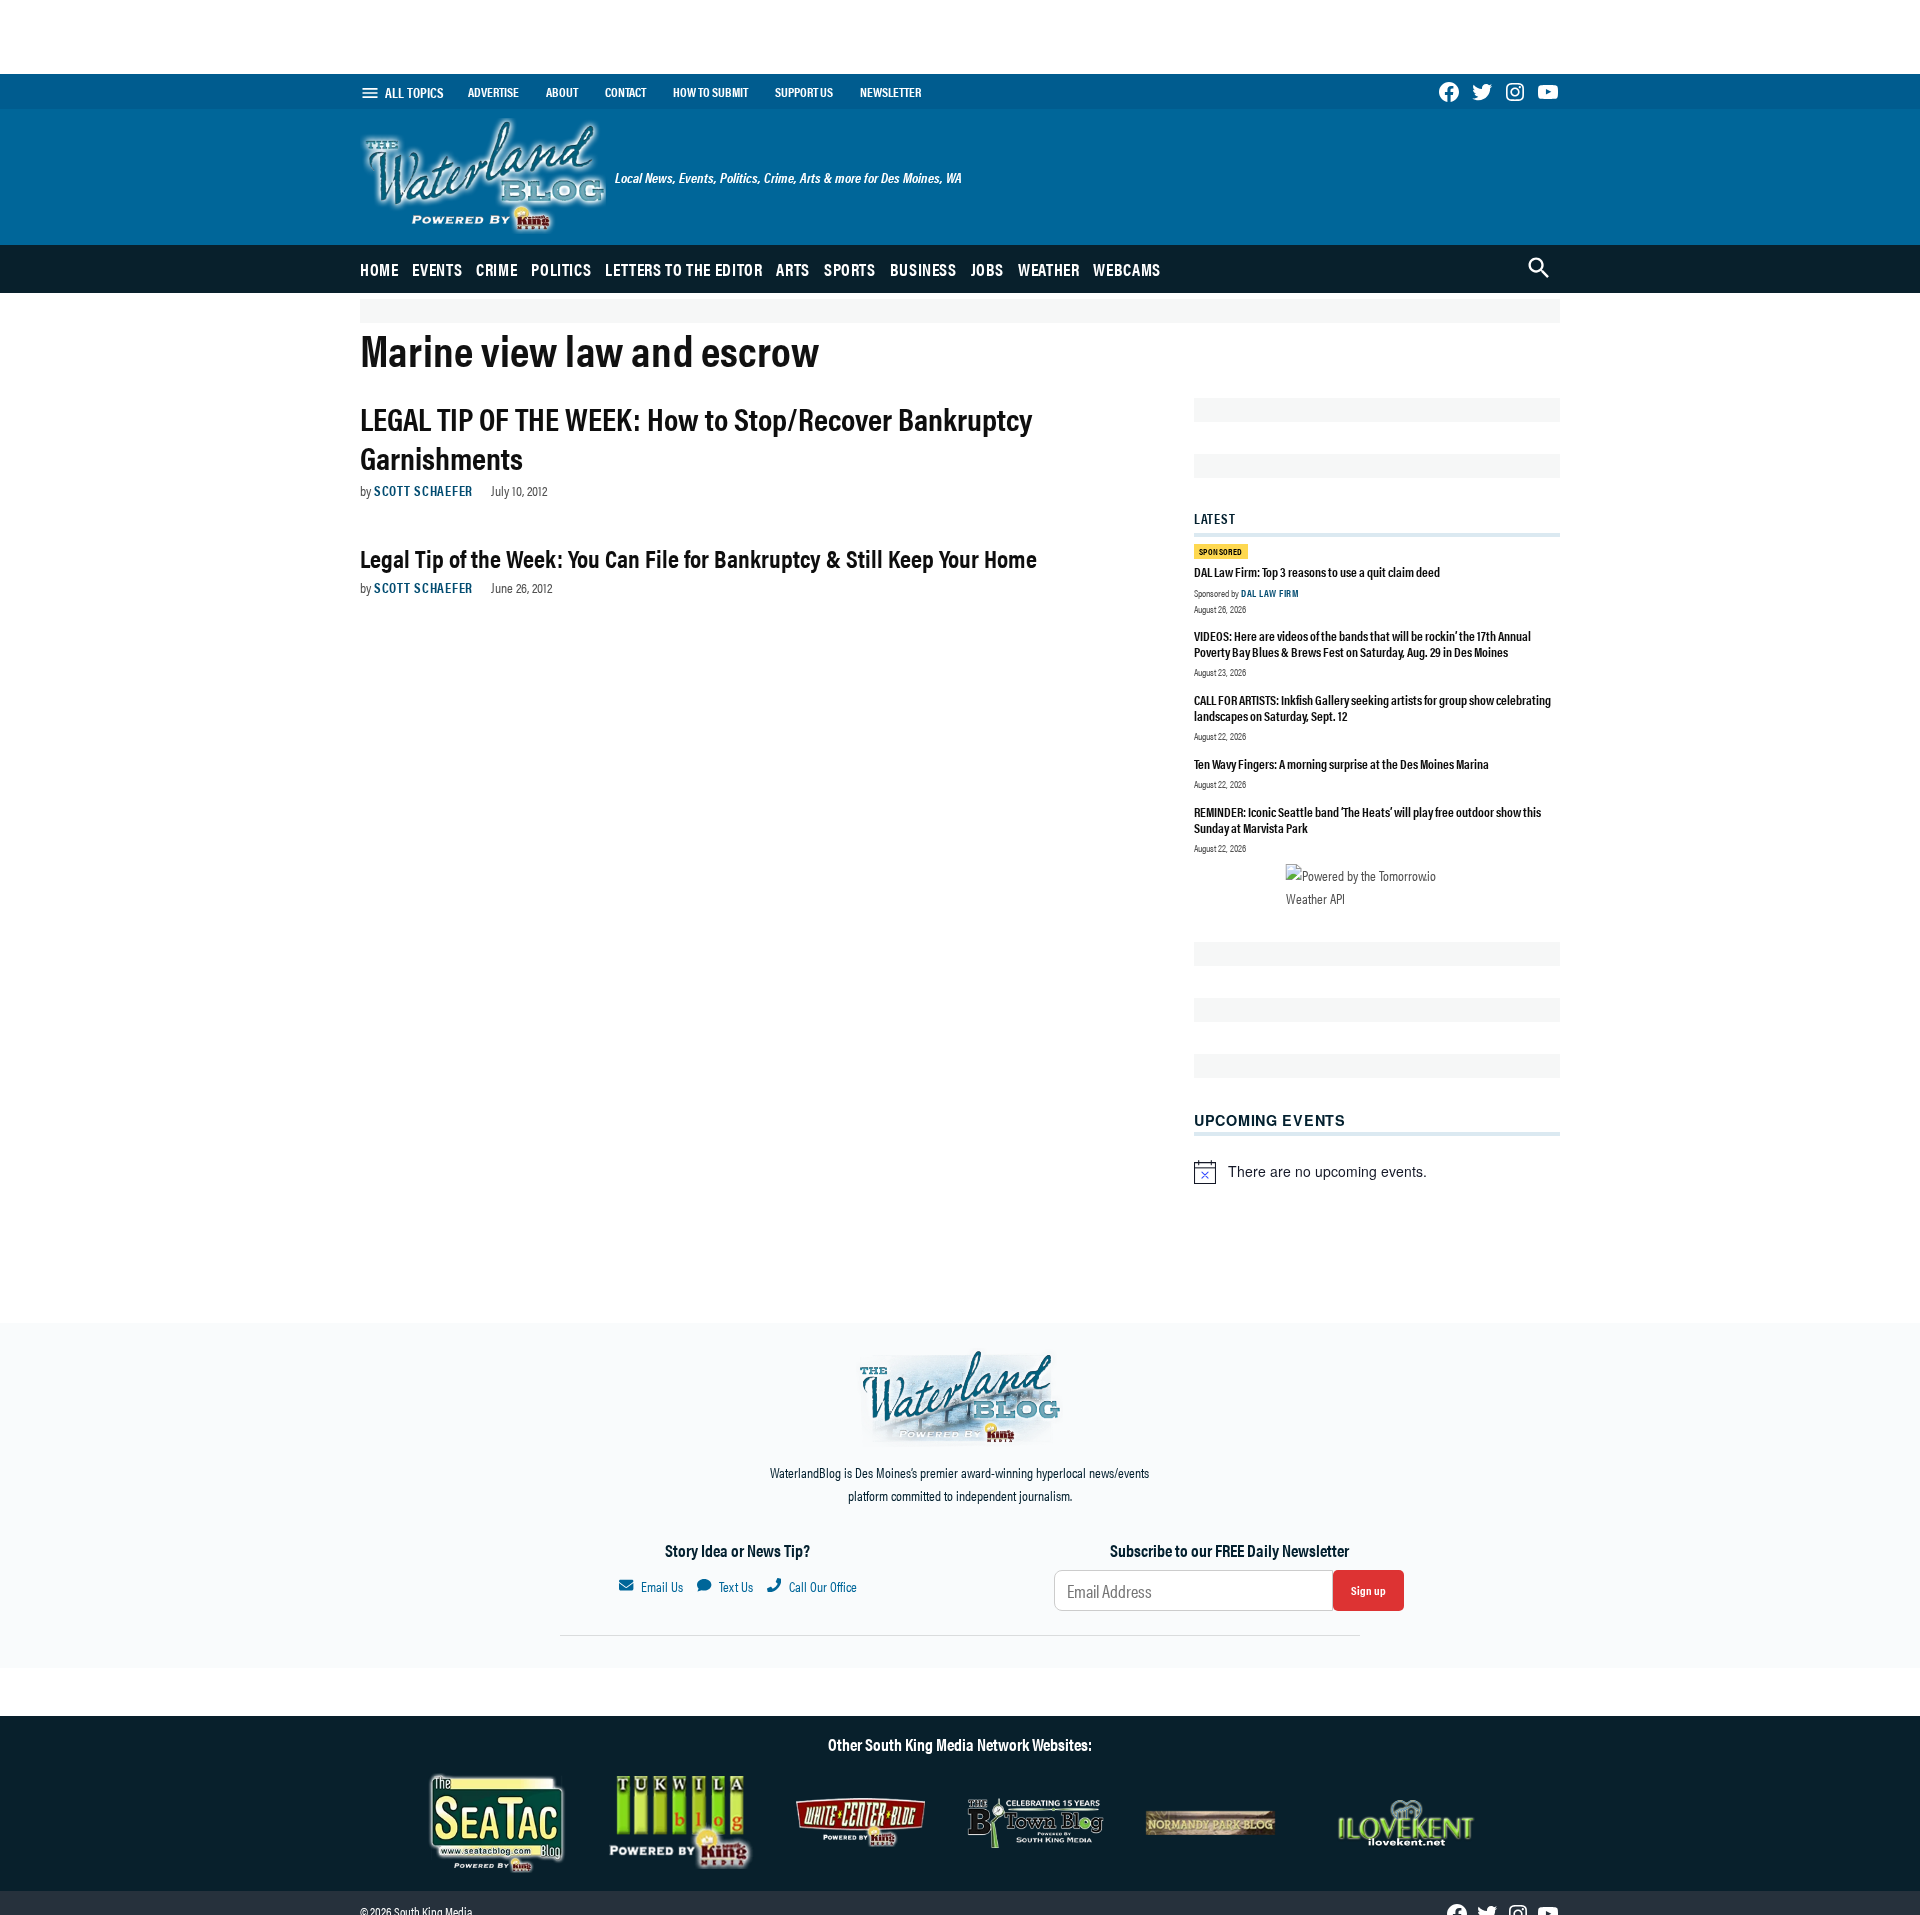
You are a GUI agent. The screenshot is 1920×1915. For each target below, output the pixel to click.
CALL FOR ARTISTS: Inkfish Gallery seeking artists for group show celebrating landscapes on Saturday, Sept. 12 (1372, 707)
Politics (561, 269)
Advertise (493, 92)
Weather (1048, 269)
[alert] (1377, 1172)
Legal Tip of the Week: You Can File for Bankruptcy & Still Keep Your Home (698, 557)
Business (923, 269)
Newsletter (890, 92)
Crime (496, 269)
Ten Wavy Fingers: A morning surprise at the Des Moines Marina (1341, 763)
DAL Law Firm (1269, 593)
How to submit (710, 92)
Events (437, 269)
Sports (850, 269)
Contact (625, 92)
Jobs (988, 269)
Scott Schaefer (423, 490)
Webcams (1126, 269)
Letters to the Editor (683, 269)
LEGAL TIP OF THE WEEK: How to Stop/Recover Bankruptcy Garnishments (696, 436)
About (562, 92)
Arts (793, 269)
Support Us (804, 92)
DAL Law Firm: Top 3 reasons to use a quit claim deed (1317, 571)
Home (379, 269)
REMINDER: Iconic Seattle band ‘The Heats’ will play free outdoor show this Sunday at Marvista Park (1367, 819)
